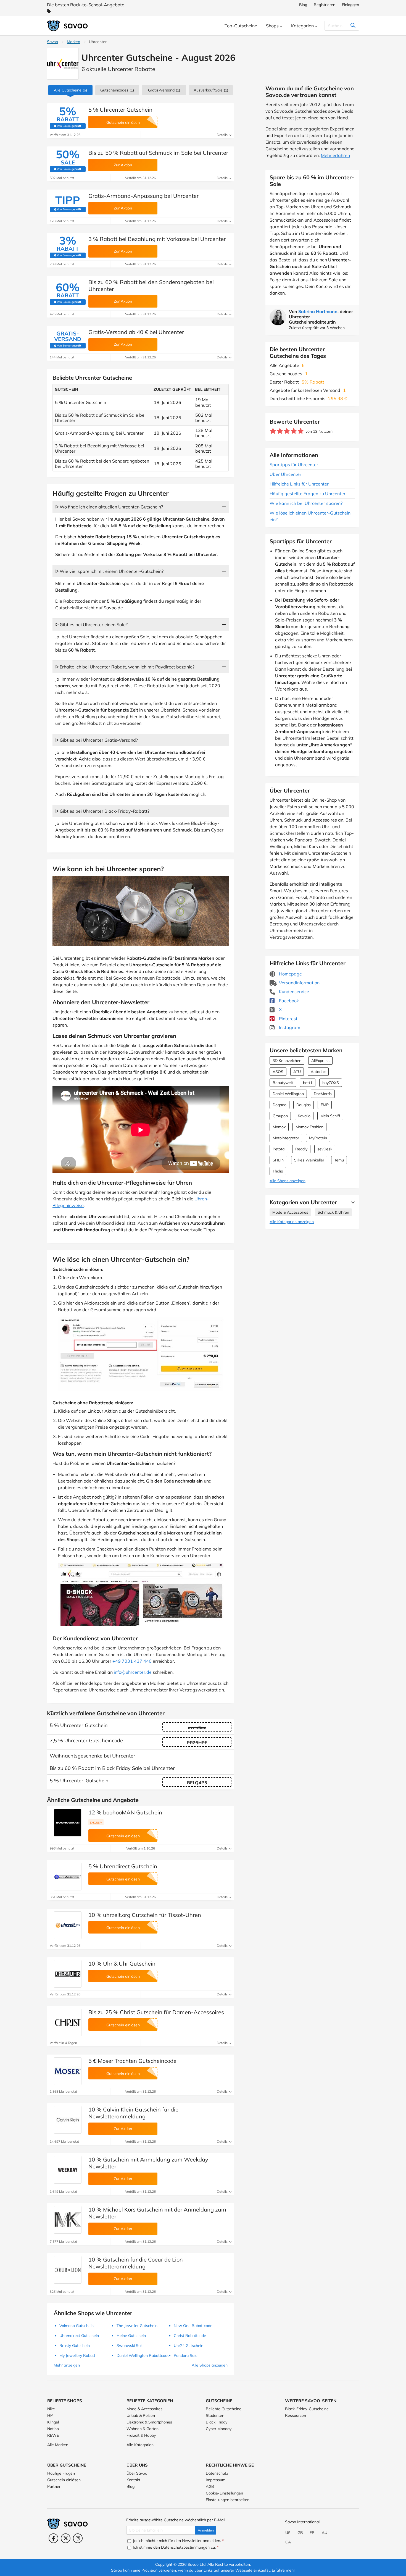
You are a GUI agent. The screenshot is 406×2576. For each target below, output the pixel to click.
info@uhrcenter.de (133, 1672)
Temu (339, 1160)
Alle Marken (58, 2445)
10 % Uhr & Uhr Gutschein (122, 1964)
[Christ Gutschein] (68, 2022)
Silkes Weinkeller (309, 1160)
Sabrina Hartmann (318, 311)
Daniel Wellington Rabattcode (143, 2355)
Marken (73, 42)
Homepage (290, 974)
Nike (51, 2409)
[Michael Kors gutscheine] (68, 2220)
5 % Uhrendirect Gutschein (123, 1866)
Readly (301, 1149)
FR (312, 2533)
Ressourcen (296, 2415)
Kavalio (304, 1116)
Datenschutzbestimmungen (185, 2547)
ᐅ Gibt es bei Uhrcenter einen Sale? (91, 625)
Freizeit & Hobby (141, 2435)
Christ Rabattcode (190, 2336)
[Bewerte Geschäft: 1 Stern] (273, 431)
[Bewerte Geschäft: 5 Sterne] (301, 431)
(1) (117, 90)
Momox (279, 1127)
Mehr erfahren (335, 155)
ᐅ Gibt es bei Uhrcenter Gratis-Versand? (97, 740)
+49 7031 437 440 (132, 1661)
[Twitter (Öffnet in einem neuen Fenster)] (66, 2538)
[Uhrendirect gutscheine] (68, 1877)
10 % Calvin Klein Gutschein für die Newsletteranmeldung (133, 2113)
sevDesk (325, 1149)
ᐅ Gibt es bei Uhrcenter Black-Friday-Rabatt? (102, 811)
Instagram (289, 1027)
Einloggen (350, 5)
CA (288, 2542)
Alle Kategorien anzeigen (292, 1222)
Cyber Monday (219, 2429)
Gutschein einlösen (64, 2480)
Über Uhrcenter (285, 474)
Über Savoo (137, 2473)
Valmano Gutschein (77, 2326)
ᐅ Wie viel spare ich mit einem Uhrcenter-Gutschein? (109, 571)
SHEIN (278, 1160)
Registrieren (325, 5)
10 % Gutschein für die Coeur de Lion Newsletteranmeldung (136, 2263)
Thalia (278, 1171)
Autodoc (318, 1072)
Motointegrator (286, 1138)
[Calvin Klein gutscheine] (68, 2120)
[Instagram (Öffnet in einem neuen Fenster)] (78, 2538)
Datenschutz (217, 2473)
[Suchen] (353, 26)
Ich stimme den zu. (175, 2547)
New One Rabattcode (193, 2326)
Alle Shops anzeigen (288, 1181)
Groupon (280, 1116)
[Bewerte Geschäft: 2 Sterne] (280, 431)
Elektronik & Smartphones (149, 2422)
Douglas (304, 1105)
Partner (54, 2486)
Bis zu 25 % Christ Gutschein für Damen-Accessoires (156, 2012)
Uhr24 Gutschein (188, 2346)
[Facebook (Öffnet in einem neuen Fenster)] (53, 2538)
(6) (70, 90)
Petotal (279, 1149)
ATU (297, 1072)
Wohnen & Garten (143, 2429)
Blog (303, 5)
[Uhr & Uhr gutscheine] (68, 1974)
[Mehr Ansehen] (352, 1202)
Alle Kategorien (140, 2445)
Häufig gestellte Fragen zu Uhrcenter (308, 494)
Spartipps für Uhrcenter (294, 465)
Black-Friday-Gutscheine (307, 2409)
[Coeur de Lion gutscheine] (68, 2270)
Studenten (215, 2415)
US (288, 2533)
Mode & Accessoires (290, 1212)
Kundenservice (293, 991)
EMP (325, 1105)
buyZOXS (331, 1083)
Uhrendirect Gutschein (79, 2336)
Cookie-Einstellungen (224, 2493)
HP (50, 2415)
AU (325, 2533)
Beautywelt (283, 1083)
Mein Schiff (330, 1116)
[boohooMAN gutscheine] (68, 1823)
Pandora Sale (186, 2355)
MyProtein (318, 1138)
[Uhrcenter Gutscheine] (63, 64)
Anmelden (206, 2530)
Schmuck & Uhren (333, 1212)
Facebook (288, 1001)
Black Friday (217, 2422)
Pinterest (288, 1019)
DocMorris (323, 1094)
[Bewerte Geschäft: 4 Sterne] (294, 431)
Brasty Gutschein (75, 2346)
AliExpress (320, 1061)
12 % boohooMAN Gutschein (125, 1812)
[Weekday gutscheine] (68, 2170)
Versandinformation (299, 983)
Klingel (53, 2422)
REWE (53, 2435)
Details (223, 135)
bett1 (308, 1083)
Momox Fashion (309, 1127)
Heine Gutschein (131, 2336)
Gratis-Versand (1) (164, 90)
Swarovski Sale (130, 2346)
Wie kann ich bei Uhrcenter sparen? (306, 503)
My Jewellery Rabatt (77, 2355)
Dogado (280, 1105)
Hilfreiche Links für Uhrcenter (299, 484)
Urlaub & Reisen (141, 2415)
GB (300, 2533)
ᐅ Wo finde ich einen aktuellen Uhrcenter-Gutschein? (109, 507)
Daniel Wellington (288, 1094)
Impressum (216, 2480)
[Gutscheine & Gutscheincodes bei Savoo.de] (68, 26)
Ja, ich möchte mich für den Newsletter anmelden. (178, 2541)
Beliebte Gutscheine (224, 2409)
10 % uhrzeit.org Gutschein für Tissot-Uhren (145, 1915)
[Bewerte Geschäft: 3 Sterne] (287, 431)
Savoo (52, 42)
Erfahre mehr (283, 2570)
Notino (53, 2429)
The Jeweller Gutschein (137, 2326)
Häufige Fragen (61, 2473)
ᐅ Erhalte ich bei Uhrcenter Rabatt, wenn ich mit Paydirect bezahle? (125, 667)
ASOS (278, 1072)
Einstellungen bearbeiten (228, 2500)
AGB (210, 2486)
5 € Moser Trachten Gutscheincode (132, 2061)
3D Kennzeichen (287, 1061)
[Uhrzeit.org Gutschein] (68, 1925)
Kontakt (133, 2480)
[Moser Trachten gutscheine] (68, 2071)
